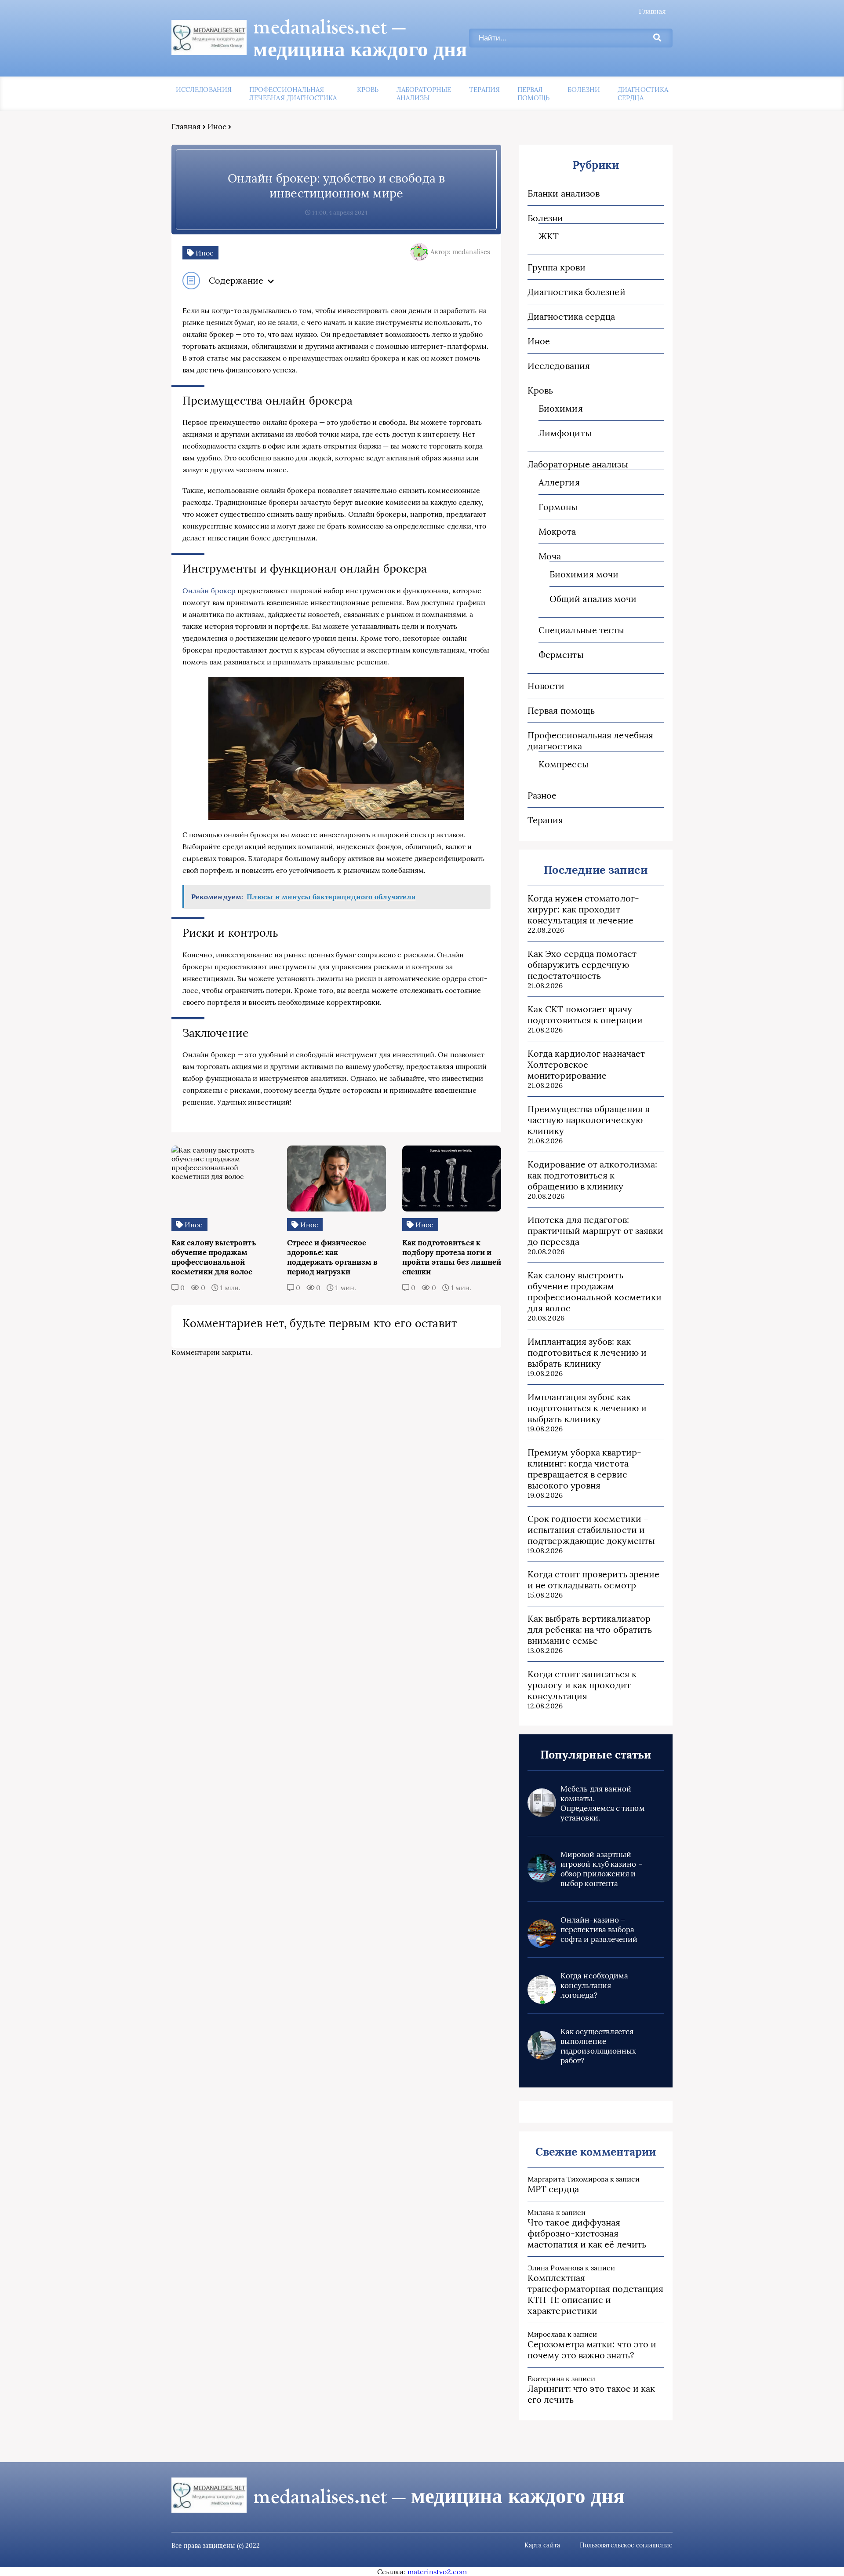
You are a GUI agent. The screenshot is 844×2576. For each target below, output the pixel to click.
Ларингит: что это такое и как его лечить (591, 2394)
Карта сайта (542, 2545)
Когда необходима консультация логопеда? (594, 1985)
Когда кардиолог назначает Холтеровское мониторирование (586, 1064)
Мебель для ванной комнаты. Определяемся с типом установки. (603, 1803)
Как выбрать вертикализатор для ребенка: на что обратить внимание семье (590, 1629)
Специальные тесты (581, 630)
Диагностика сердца (643, 94)
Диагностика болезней (577, 292)
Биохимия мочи (584, 574)
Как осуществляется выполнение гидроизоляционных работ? (598, 2046)
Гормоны (558, 507)
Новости (546, 686)
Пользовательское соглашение (626, 2545)
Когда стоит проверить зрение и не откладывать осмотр (593, 1580)
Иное (217, 127)
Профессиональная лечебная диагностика (293, 94)
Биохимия (561, 408)
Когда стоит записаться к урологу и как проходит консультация (582, 1685)
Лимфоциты (565, 433)
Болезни (584, 89)
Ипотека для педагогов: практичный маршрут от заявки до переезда (595, 1231)
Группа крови (557, 267)
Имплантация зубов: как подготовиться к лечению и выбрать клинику (587, 1352)
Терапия (485, 89)
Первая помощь (533, 94)
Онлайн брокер (209, 591)
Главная (652, 11)
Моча (550, 556)
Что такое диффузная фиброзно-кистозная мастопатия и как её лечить (587, 2233)
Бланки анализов (564, 193)
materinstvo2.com (437, 2572)
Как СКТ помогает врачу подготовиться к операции (585, 1014)
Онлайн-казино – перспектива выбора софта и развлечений (599, 1930)
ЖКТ (549, 236)
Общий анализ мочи (593, 599)
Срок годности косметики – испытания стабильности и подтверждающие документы (591, 1530)
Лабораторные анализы (424, 94)
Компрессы (564, 764)
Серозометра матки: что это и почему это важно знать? (592, 2350)
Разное (542, 795)
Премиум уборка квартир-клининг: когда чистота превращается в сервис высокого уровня (584, 1469)
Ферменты (561, 655)
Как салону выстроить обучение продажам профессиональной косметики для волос (595, 1292)
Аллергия (559, 482)
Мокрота (557, 531)
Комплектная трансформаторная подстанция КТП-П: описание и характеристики (595, 2294)
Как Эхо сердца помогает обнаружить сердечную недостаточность (582, 965)
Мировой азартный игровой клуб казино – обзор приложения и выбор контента (602, 1869)
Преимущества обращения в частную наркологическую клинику (588, 1120)
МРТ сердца (553, 2189)
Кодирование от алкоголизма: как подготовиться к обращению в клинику (592, 1175)
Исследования (204, 89)
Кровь (368, 89)
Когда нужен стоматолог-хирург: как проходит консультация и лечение (583, 909)
